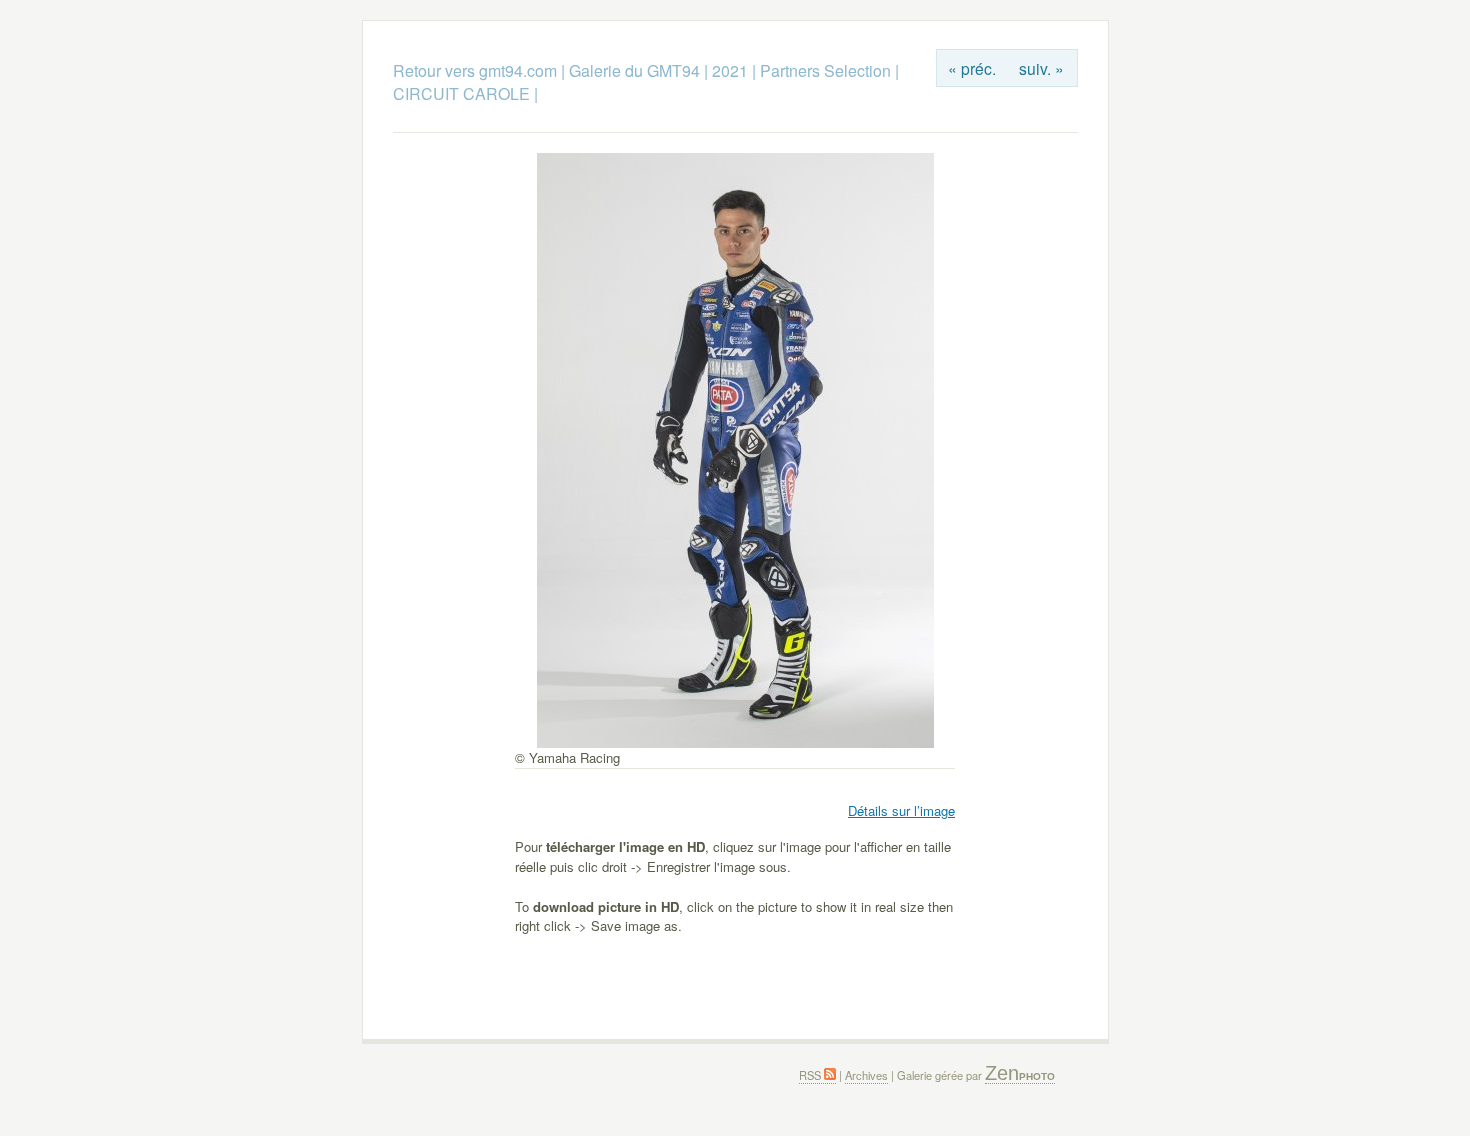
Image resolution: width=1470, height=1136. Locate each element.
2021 (730, 70)
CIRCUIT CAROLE (461, 93)
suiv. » (1041, 68)
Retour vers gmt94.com (475, 70)
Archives (866, 1075)
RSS (811, 1075)
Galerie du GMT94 (634, 70)
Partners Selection (825, 70)
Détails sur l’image (901, 810)
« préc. (972, 68)
